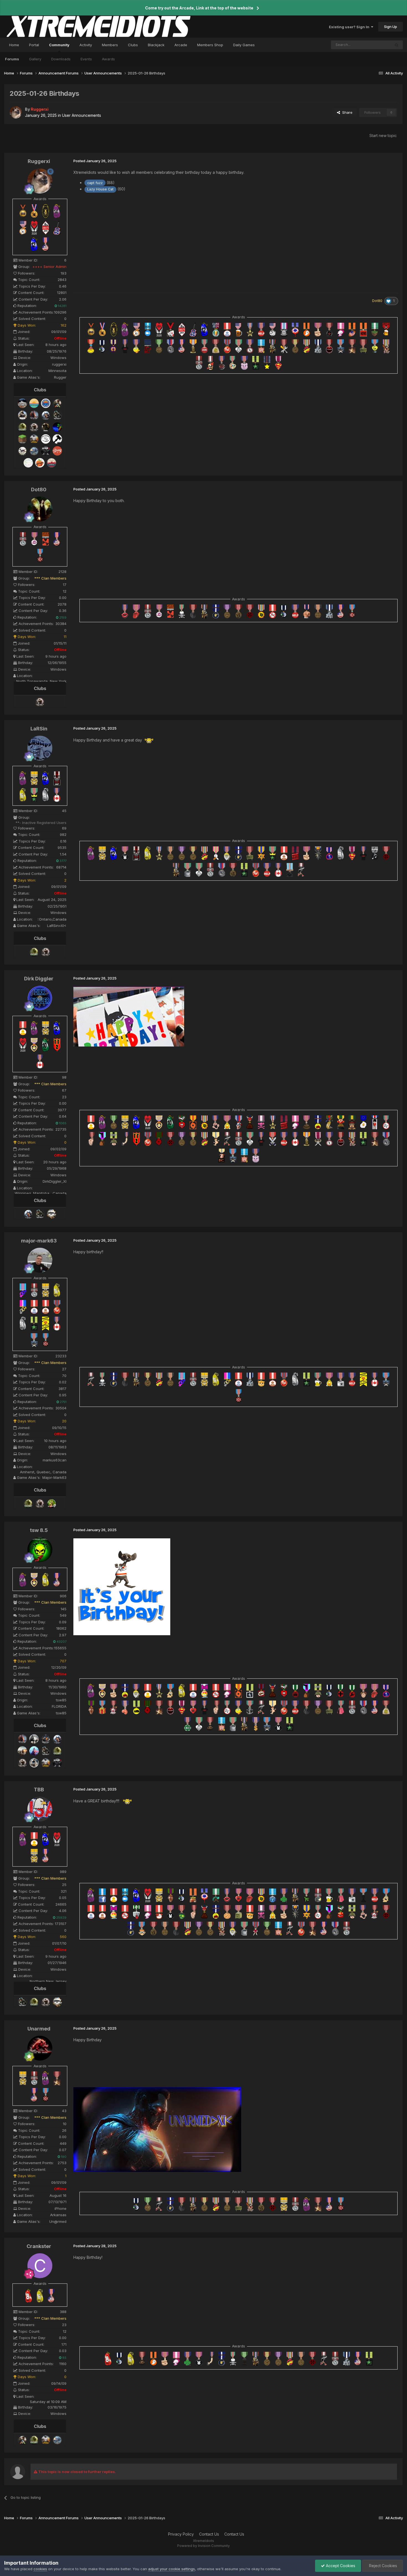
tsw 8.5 (39, 1530)
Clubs (133, 45)
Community (59, 45)
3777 (63, 861)
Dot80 (39, 489)
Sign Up (391, 27)
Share (346, 112)
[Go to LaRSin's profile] (40, 748)
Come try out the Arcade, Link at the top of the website (199, 8)
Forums (12, 59)
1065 (62, 1123)
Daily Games (244, 45)
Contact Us (209, 2534)
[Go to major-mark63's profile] (40, 1260)
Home (14, 45)
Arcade (181, 45)
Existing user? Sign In (350, 27)
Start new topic (383, 135)
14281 (62, 306)
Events (86, 59)
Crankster (39, 2246)
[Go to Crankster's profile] (40, 2266)
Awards (108, 59)
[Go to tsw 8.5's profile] (40, 1550)
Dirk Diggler (39, 979)
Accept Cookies (340, 2566)
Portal (34, 45)
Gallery (35, 59)
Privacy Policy (181, 2534)
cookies (40, 2569)
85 (64, 2358)
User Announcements (82, 115)
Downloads (61, 59)
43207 (61, 1642)
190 (63, 2157)
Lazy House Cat (100, 189)
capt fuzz (95, 183)
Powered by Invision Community (203, 2546)
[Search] (396, 45)
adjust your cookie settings (172, 2569)
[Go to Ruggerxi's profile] (16, 112)
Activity (86, 45)
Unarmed (39, 2029)
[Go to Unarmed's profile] (40, 2048)
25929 (61, 1918)
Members (110, 45)
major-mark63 (39, 1241)
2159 (62, 617)
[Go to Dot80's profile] (40, 509)
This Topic (374, 45)
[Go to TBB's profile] (40, 1809)
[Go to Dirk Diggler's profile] (40, 998)
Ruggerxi (39, 161)
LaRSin (39, 729)
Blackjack (156, 45)
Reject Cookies (382, 2566)
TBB (39, 1790)
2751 (63, 1402)
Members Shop (210, 45)
